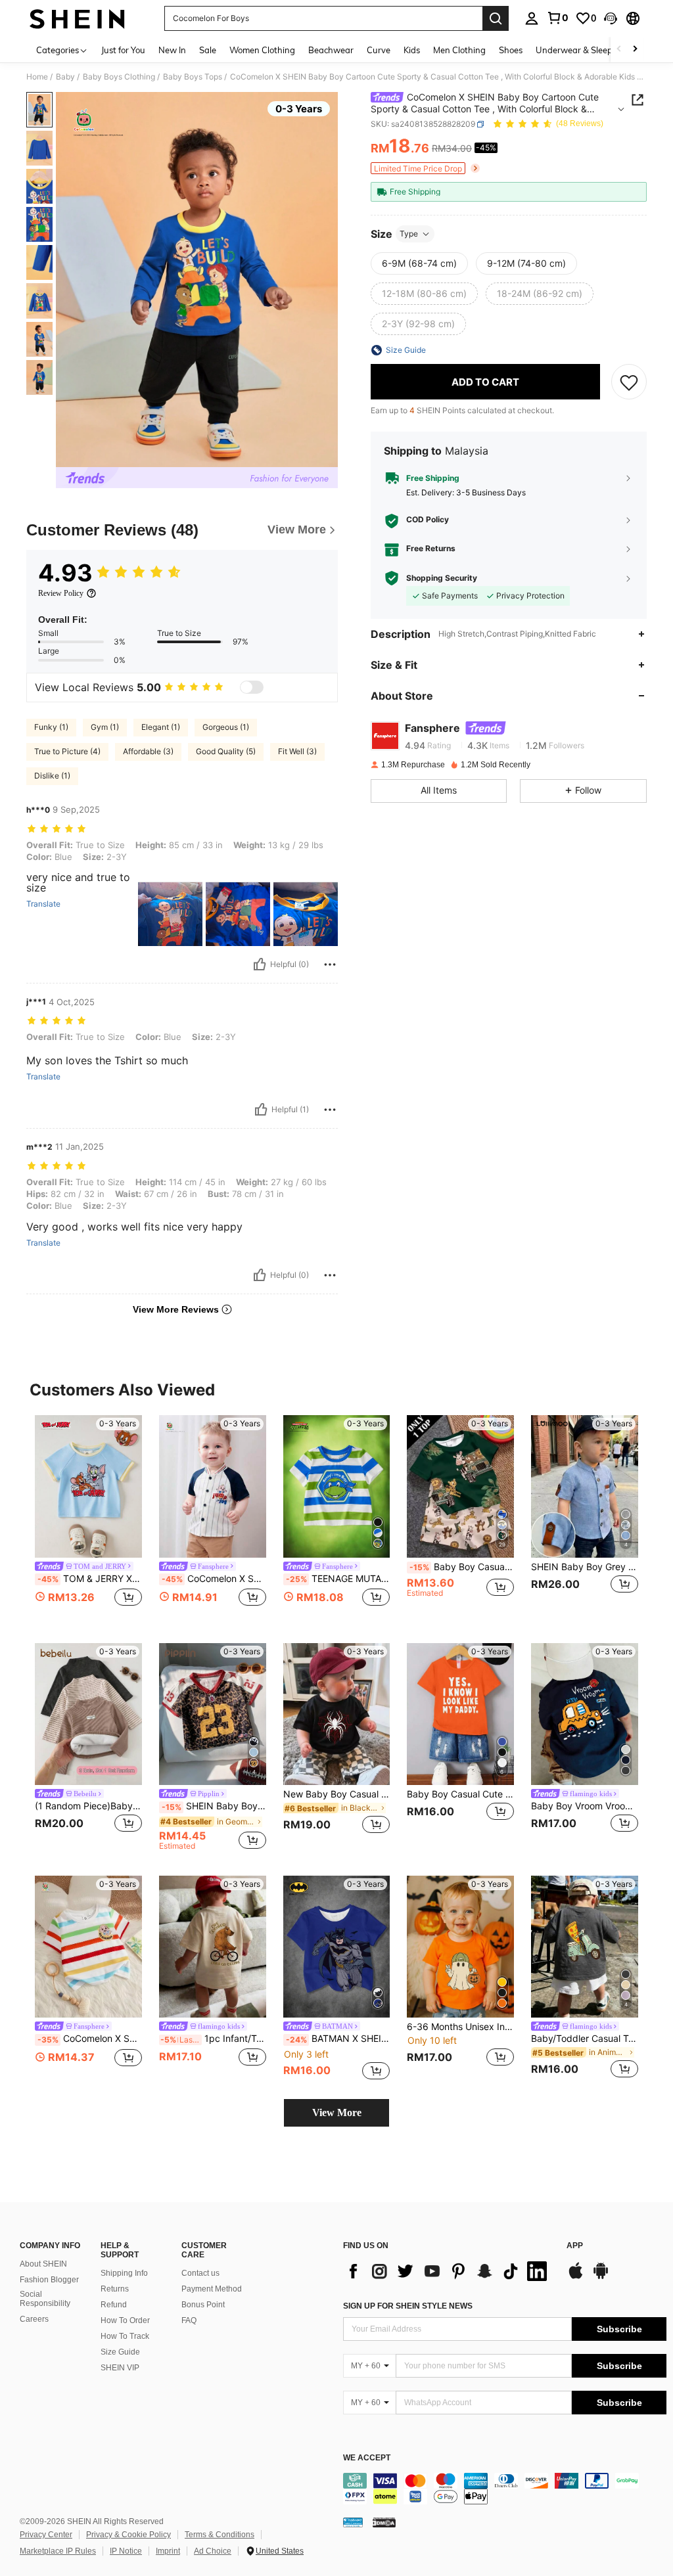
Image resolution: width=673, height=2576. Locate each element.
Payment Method (212, 2289)
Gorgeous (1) (226, 727)
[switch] (252, 687)
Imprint (168, 2551)
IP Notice (126, 2551)
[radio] (419, 263)
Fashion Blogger (49, 2280)
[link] (557, 18)
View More (337, 2113)
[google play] (601, 2277)
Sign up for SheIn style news (408, 2306)
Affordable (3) (148, 751)
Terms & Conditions (220, 2535)
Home (37, 77)
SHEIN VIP (120, 2368)
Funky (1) (51, 727)
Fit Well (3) (297, 751)
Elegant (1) (161, 727)
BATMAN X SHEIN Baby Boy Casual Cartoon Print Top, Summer (338, 2039)
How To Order (125, 2320)
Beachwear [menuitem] (331, 50)
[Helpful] (260, 964)
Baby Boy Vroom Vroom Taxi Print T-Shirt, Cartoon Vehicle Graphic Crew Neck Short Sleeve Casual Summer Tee (585, 1806)
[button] (611, 18)
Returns (115, 2289)
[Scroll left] (619, 50)
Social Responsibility (45, 2299)
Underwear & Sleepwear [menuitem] (584, 50)
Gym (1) (105, 727)
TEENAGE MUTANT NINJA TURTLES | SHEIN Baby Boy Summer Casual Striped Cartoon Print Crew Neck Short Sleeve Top (338, 1579)
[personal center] (532, 18)
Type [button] (409, 234)
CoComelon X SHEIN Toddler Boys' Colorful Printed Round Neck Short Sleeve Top (90, 2039)
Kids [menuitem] (412, 50)
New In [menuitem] (172, 50)
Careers (34, 2319)
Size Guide (120, 2352)
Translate (43, 904)
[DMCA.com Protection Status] (384, 2522)
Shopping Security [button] (442, 578)
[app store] (576, 2277)
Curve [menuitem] (379, 50)
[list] (448, 2271)
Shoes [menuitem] (511, 50)
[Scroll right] (635, 50)
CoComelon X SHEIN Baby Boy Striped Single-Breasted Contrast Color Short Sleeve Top (214, 1579)
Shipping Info (124, 2273)
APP (575, 2246)
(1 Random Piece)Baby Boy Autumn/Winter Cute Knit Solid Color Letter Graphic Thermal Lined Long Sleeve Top (88, 1806)
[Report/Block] (330, 964)
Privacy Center (46, 2535)
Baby (65, 77)
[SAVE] (629, 382)
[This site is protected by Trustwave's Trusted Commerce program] (353, 2522)
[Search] (496, 18)
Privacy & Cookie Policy (128, 2535)
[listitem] (88, 1519)
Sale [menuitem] (208, 50)
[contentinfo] (505, 2489)
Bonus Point (203, 2305)
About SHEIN (43, 2264)
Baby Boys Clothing (119, 77)
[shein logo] (77, 18)
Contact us (200, 2273)
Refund (114, 2305)
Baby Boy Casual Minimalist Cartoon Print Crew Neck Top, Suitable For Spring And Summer (462, 1567)
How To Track (125, 2336)
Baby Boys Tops (193, 77)
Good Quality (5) (226, 751)
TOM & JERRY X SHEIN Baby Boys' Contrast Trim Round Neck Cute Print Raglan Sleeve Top (90, 1579)
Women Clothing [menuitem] (262, 50)
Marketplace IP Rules (58, 2551)
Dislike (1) (52, 776)
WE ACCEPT (367, 2458)
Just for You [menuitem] (123, 50)
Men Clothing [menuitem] (459, 50)
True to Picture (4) (67, 751)
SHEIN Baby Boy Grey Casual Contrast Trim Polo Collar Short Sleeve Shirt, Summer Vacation (585, 1567)
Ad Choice (213, 2551)
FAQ (189, 2320)
